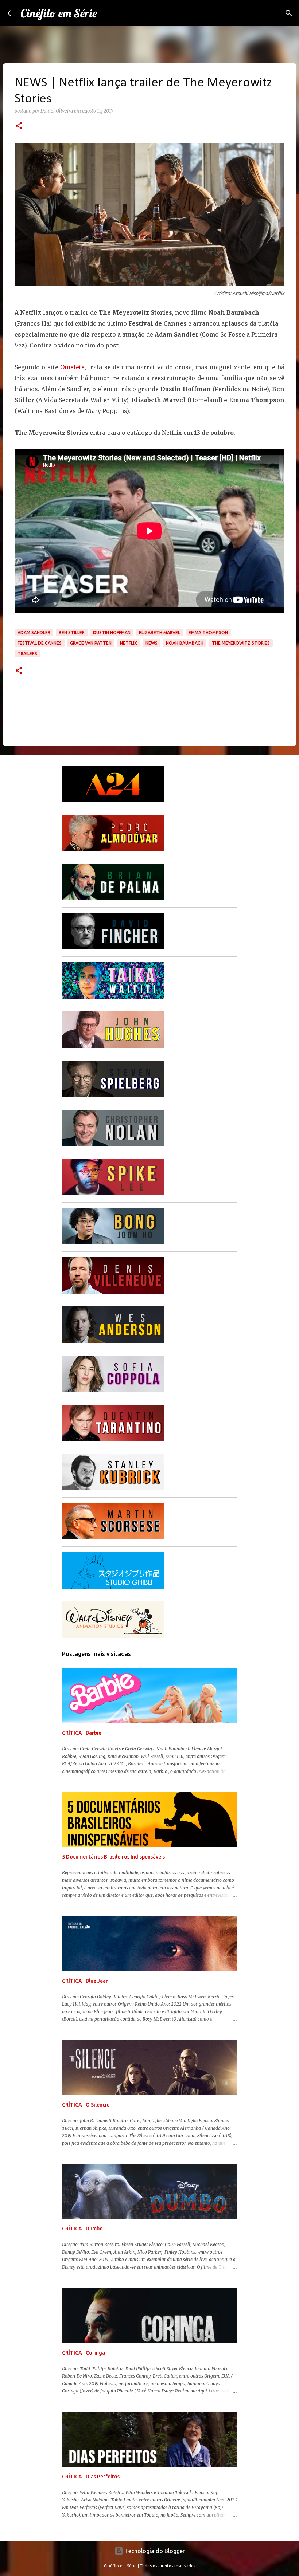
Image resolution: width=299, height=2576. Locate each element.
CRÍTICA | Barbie (82, 1733)
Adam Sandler (34, 632)
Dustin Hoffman (112, 632)
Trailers (27, 654)
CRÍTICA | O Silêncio (86, 2105)
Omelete (72, 367)
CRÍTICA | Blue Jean (85, 1981)
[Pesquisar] (289, 13)
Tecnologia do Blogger (154, 2551)
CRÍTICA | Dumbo (82, 2229)
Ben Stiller (72, 632)
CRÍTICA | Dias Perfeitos (91, 2477)
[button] (19, 126)
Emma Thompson (208, 632)
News (152, 643)
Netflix (129, 643)
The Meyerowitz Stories (241, 643)
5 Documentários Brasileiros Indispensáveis (113, 1857)
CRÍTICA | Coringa (84, 2353)
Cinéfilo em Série (59, 13)
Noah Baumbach (185, 643)
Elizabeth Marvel (160, 632)
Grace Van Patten (91, 643)
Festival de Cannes (40, 643)
